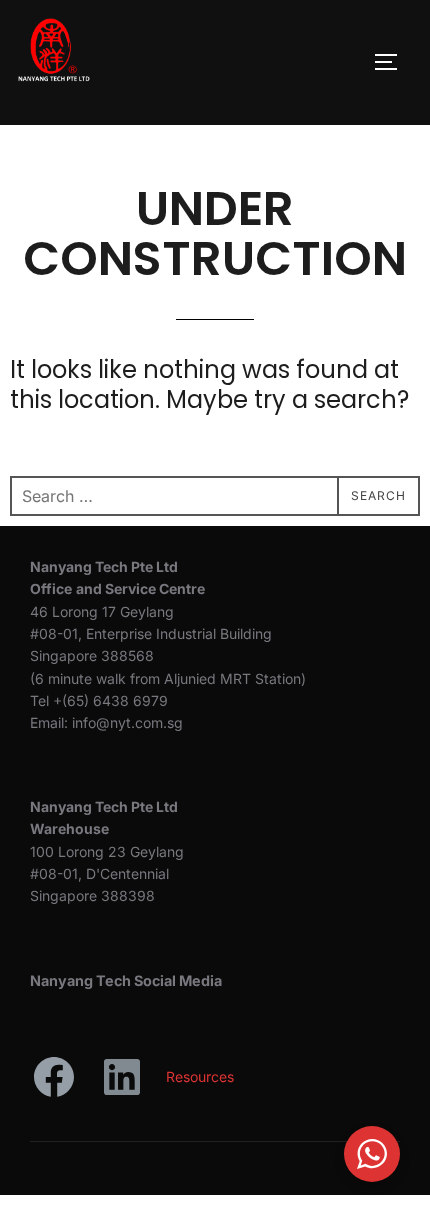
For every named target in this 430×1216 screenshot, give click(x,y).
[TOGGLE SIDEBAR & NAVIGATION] (393, 62)
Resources (200, 1076)
